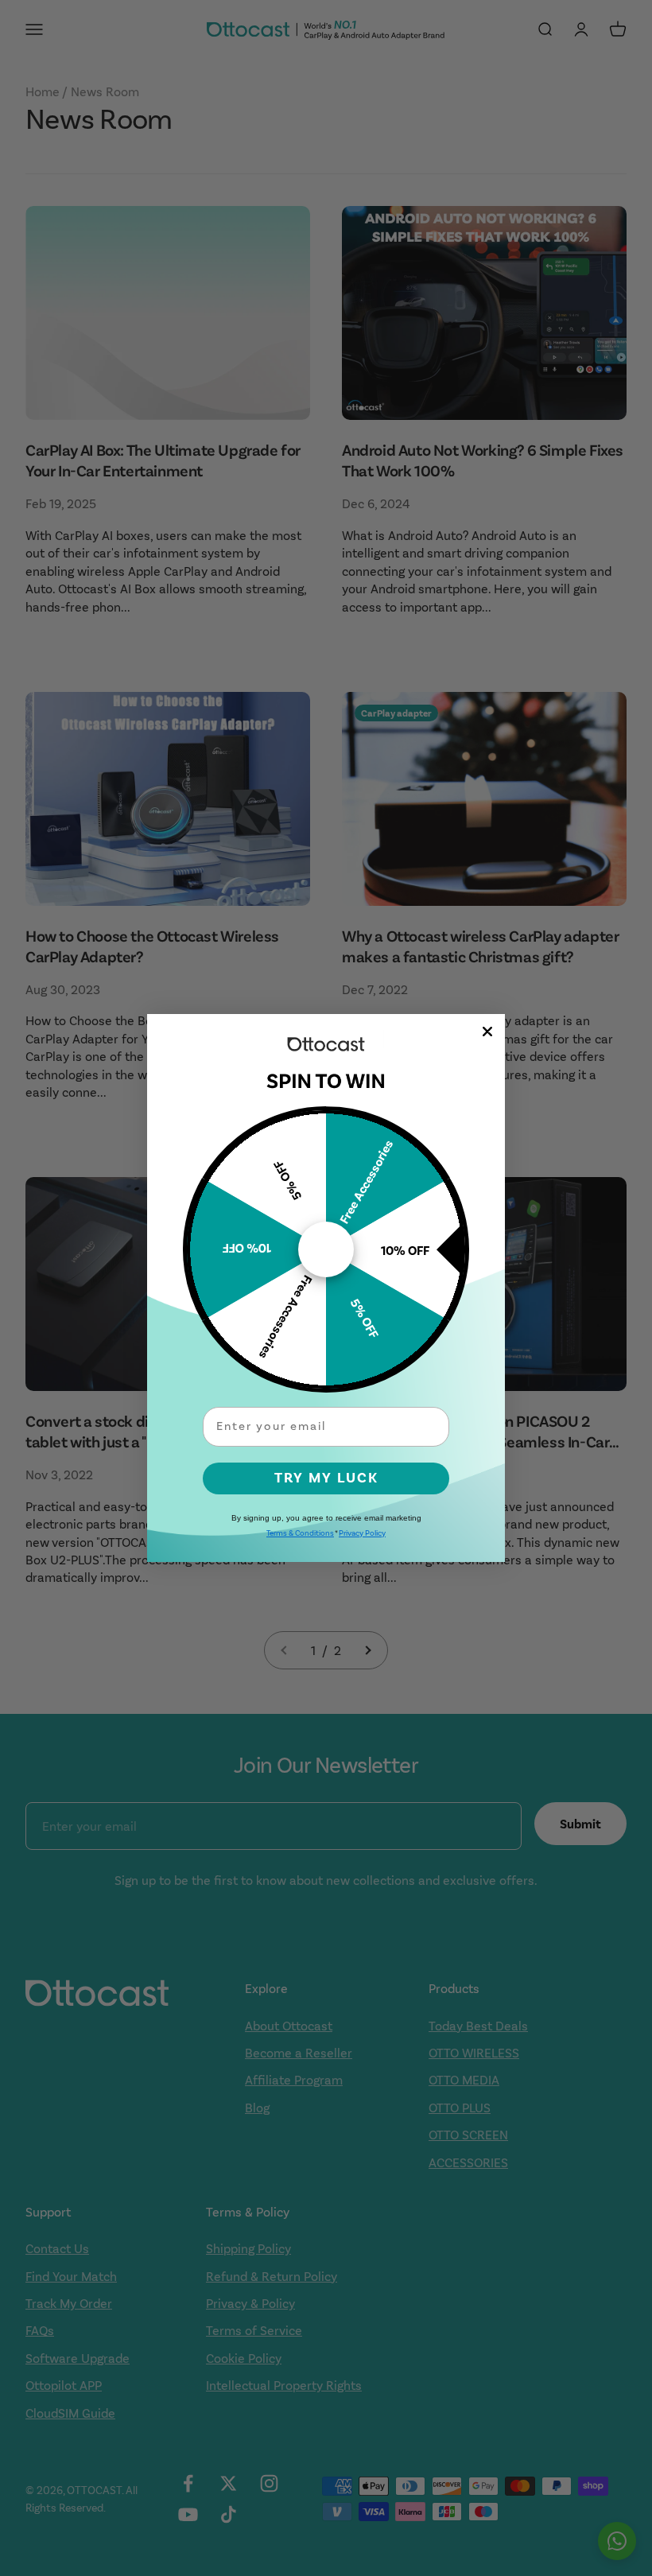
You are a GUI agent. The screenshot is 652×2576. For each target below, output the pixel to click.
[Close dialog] (487, 1032)
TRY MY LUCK (326, 1478)
